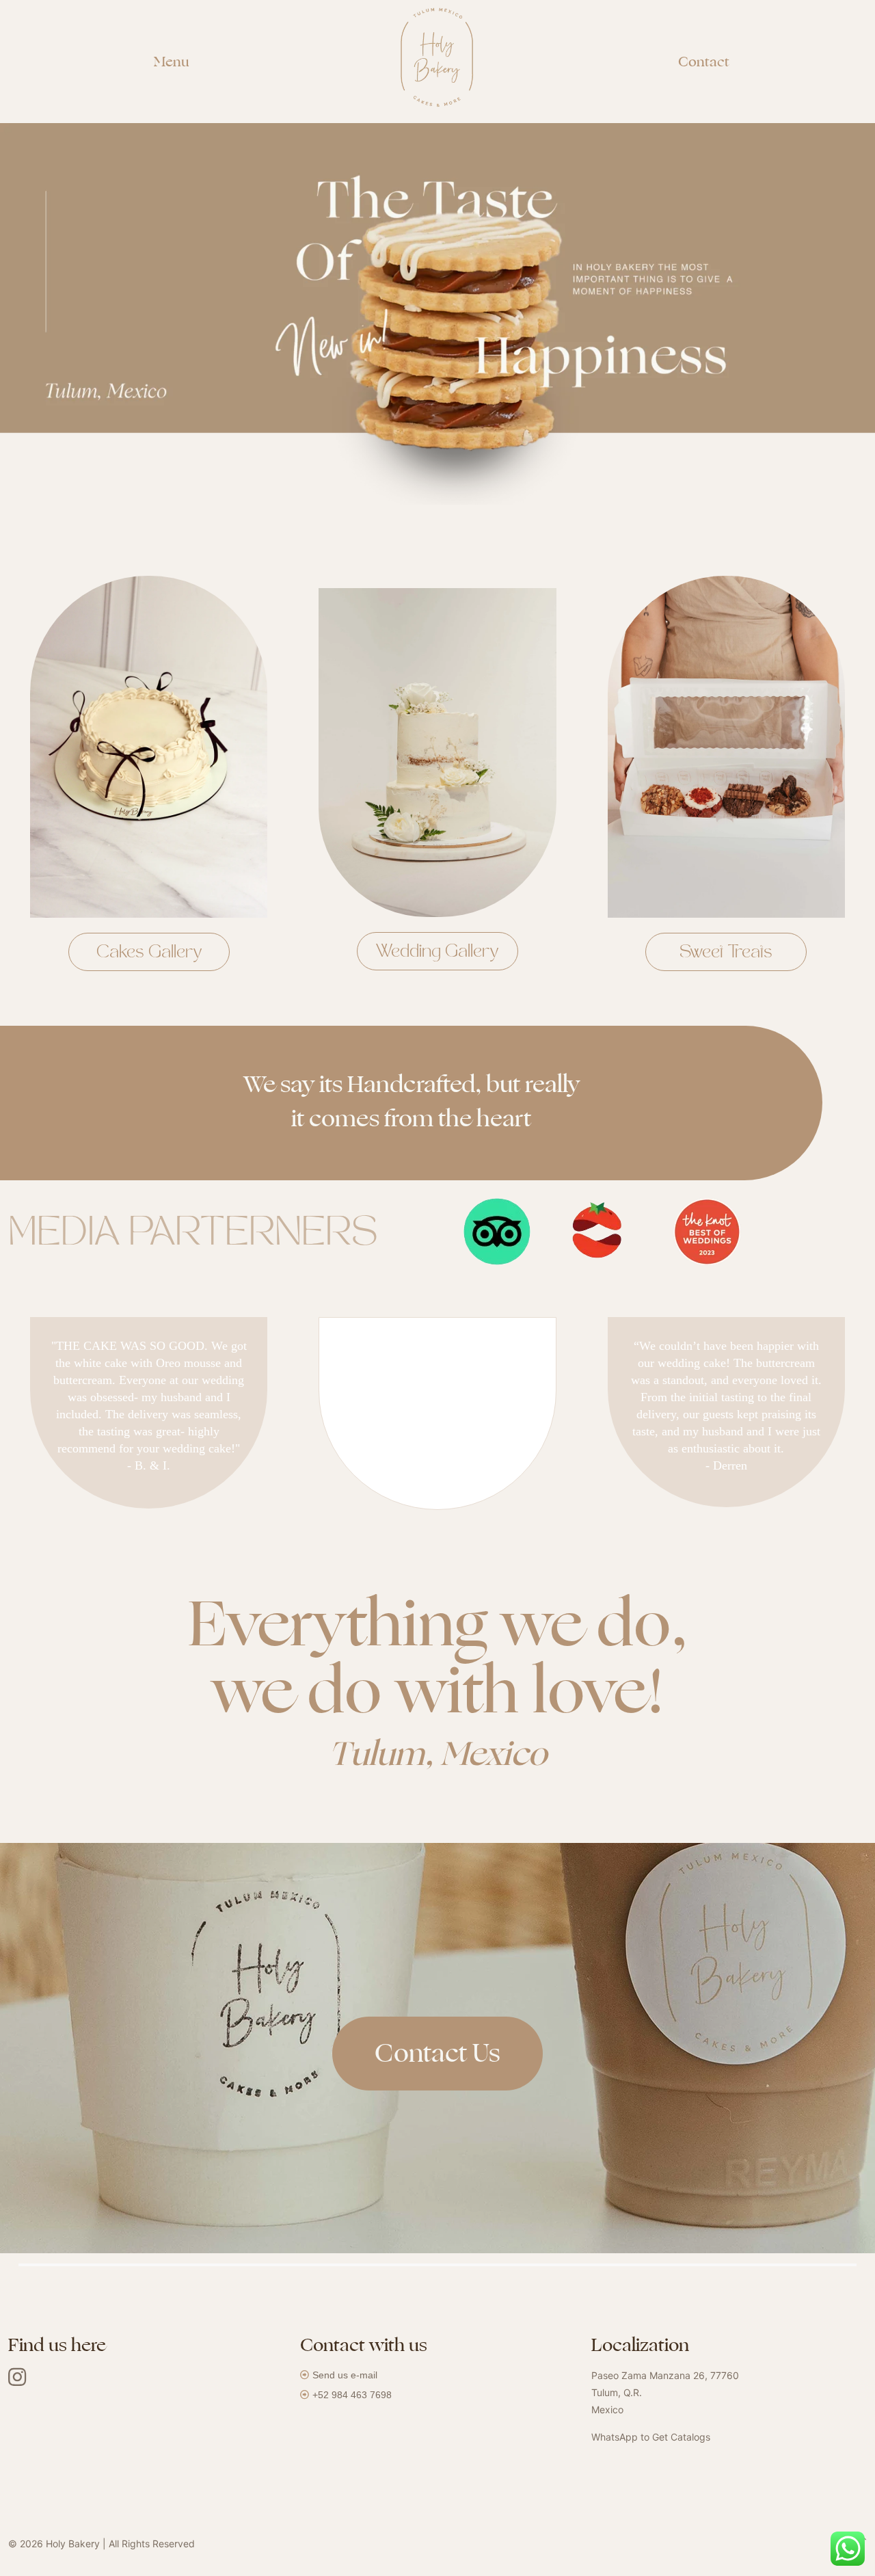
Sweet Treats (726, 953)
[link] (498, 1232)
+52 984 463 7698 (352, 2395)
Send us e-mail (345, 2375)
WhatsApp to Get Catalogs (651, 2437)
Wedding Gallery (437, 953)
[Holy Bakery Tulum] (437, 68)
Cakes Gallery (149, 953)
